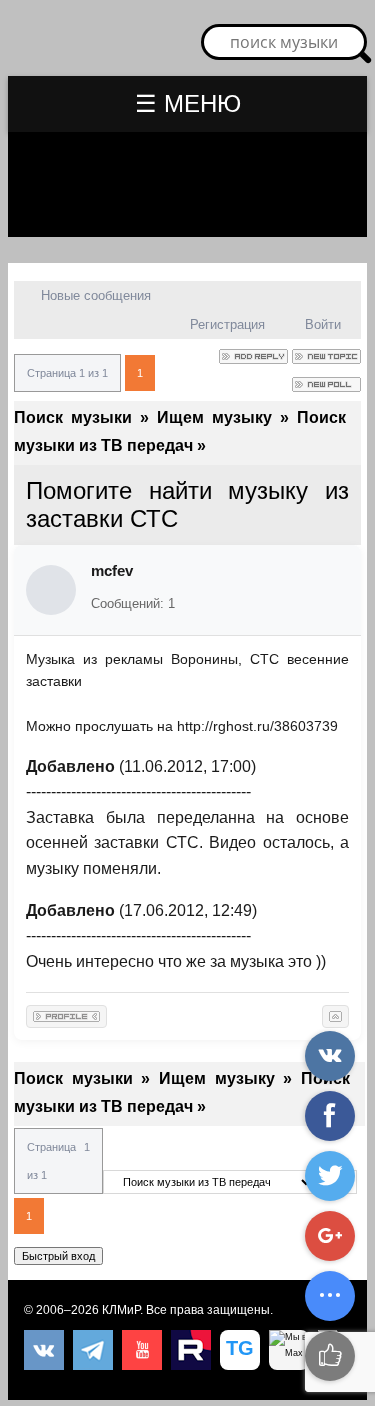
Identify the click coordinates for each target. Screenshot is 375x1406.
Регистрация (227, 324)
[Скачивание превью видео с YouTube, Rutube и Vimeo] (240, 1350)
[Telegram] (93, 1350)
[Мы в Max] (289, 1350)
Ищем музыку (214, 417)
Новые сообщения (96, 295)
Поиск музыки (73, 417)
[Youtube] (142, 1350)
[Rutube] (191, 1350)
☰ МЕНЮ (188, 103)
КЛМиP (121, 1310)
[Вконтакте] (44, 1350)
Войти (323, 324)
